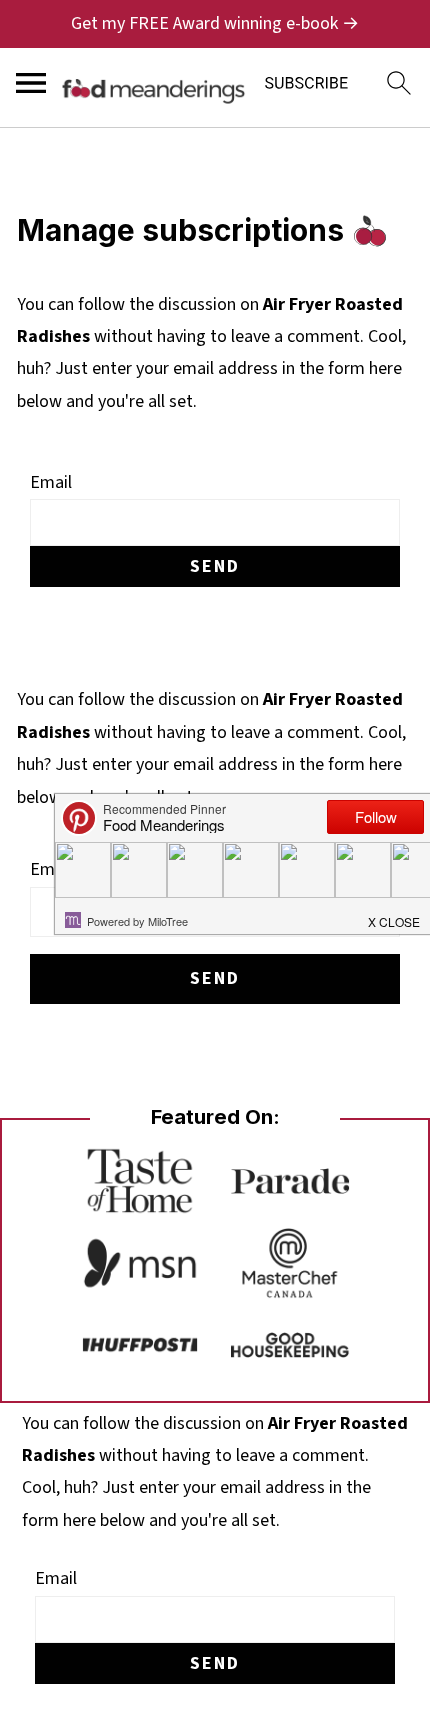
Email (51, 482)
